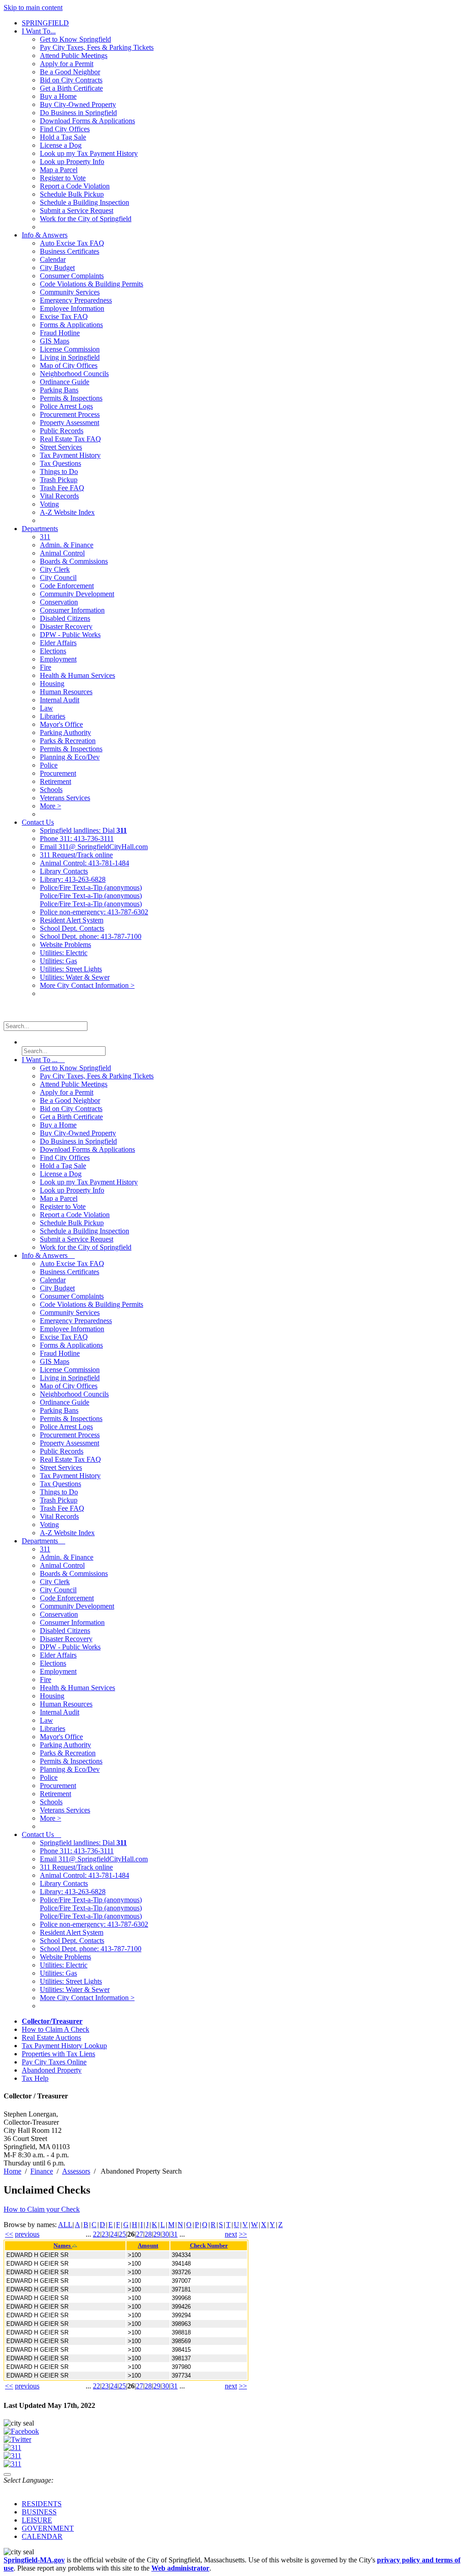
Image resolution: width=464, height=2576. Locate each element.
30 (165, 2234)
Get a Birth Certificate (71, 88)
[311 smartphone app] (12, 2456)
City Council (58, 578)
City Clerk (55, 569)
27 (140, 2234)
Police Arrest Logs (66, 406)
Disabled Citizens (65, 618)
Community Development (77, 594)
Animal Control (62, 553)
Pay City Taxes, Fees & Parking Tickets (97, 47)
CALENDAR (42, 2536)
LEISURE (37, 2520)
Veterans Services (65, 798)
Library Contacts (64, 871)
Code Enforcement (67, 586)
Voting (49, 504)
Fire (46, 667)
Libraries (53, 716)
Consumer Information (72, 610)
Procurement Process (70, 414)
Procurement (58, 773)
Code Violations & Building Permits (92, 284)
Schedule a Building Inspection (85, 202)
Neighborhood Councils (74, 374)
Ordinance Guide (65, 382)
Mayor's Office (61, 724)
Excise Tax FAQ (64, 317)
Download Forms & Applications (87, 121)
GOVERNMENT (48, 2528)
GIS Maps (55, 341)
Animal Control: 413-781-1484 (85, 863)
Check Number (209, 2246)
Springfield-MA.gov (34, 2560)
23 (105, 2234)
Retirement (56, 781)
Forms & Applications (71, 325)
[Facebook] (21, 2431)
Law (46, 708)
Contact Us (38, 822)
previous (27, 2234)
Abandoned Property (52, 2070)
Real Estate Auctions (51, 2037)
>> (243, 2234)
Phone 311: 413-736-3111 (77, 839)
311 (45, 537)
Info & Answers (45, 235)
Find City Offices (65, 129)
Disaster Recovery (66, 626)
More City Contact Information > (87, 985)
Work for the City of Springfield (86, 219)
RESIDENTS (42, 2504)
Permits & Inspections (71, 398)
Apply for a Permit (67, 64)
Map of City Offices (69, 365)
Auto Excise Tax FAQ (72, 243)
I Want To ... (43, 1060)
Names (63, 2246)
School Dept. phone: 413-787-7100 (91, 936)
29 (157, 2234)
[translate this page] (7, 2475)
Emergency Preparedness (76, 300)
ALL (65, 2225)
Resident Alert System (72, 920)
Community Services (70, 292)
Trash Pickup (59, 480)
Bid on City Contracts (71, 80)
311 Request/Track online (76, 855)
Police (49, 765)
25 (122, 2234)
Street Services (61, 447)
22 (97, 2234)
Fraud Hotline (60, 333)
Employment (58, 659)
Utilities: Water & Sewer (75, 977)
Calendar (53, 259)
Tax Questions (60, 463)
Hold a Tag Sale (63, 137)
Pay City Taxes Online (54, 2062)
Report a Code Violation (75, 186)
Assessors (76, 2171)
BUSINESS (39, 2512)
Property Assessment (70, 423)
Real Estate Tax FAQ (70, 439)
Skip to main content (33, 7)
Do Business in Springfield (78, 113)
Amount (148, 2246)
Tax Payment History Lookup (64, 2046)
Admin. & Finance (67, 545)
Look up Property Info (72, 162)
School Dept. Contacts (72, 928)
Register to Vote (63, 178)
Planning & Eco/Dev (70, 757)
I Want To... (39, 31)
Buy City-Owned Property (78, 104)
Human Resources (66, 692)
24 (114, 2234)
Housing (52, 684)
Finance (42, 2171)
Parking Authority (65, 732)
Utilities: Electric (64, 953)
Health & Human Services (77, 675)
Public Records (62, 431)
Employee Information (72, 308)
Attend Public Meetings (74, 56)
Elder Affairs (58, 643)
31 (174, 2234)
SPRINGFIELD (45, 23)
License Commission (70, 349)
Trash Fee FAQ (62, 488)
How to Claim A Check (56, 2029)
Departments (40, 529)
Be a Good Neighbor (70, 72)
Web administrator (180, 2568)
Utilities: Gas (58, 961)
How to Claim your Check (42, 2209)
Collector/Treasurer (52, 2021)
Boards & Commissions (74, 561)
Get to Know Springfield (75, 39)
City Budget (57, 268)
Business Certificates (70, 251)
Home (12, 2171)
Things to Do (59, 471)
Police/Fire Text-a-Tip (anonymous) (91, 887)
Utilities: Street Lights (71, 969)
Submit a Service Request (77, 210)
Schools (51, 790)
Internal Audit (60, 700)
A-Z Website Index (67, 512)
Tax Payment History (70, 455)
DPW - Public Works (70, 635)
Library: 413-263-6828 (73, 879)
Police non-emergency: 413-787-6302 (94, 912)
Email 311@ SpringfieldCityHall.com (94, 847)
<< (9, 2234)
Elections (53, 651)
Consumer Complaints (72, 276)
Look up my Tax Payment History (89, 153)
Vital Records (59, 496)
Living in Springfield (70, 357)
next (231, 2234)
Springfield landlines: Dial (83, 830)
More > (51, 806)
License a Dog (61, 145)
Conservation (59, 602)
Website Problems (65, 945)
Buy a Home (58, 96)
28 (148, 2234)
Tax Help (35, 2078)
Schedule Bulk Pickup (72, 194)
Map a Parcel (59, 170)
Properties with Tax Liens (58, 2054)
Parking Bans (59, 390)
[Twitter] (17, 2439)
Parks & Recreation (68, 741)
